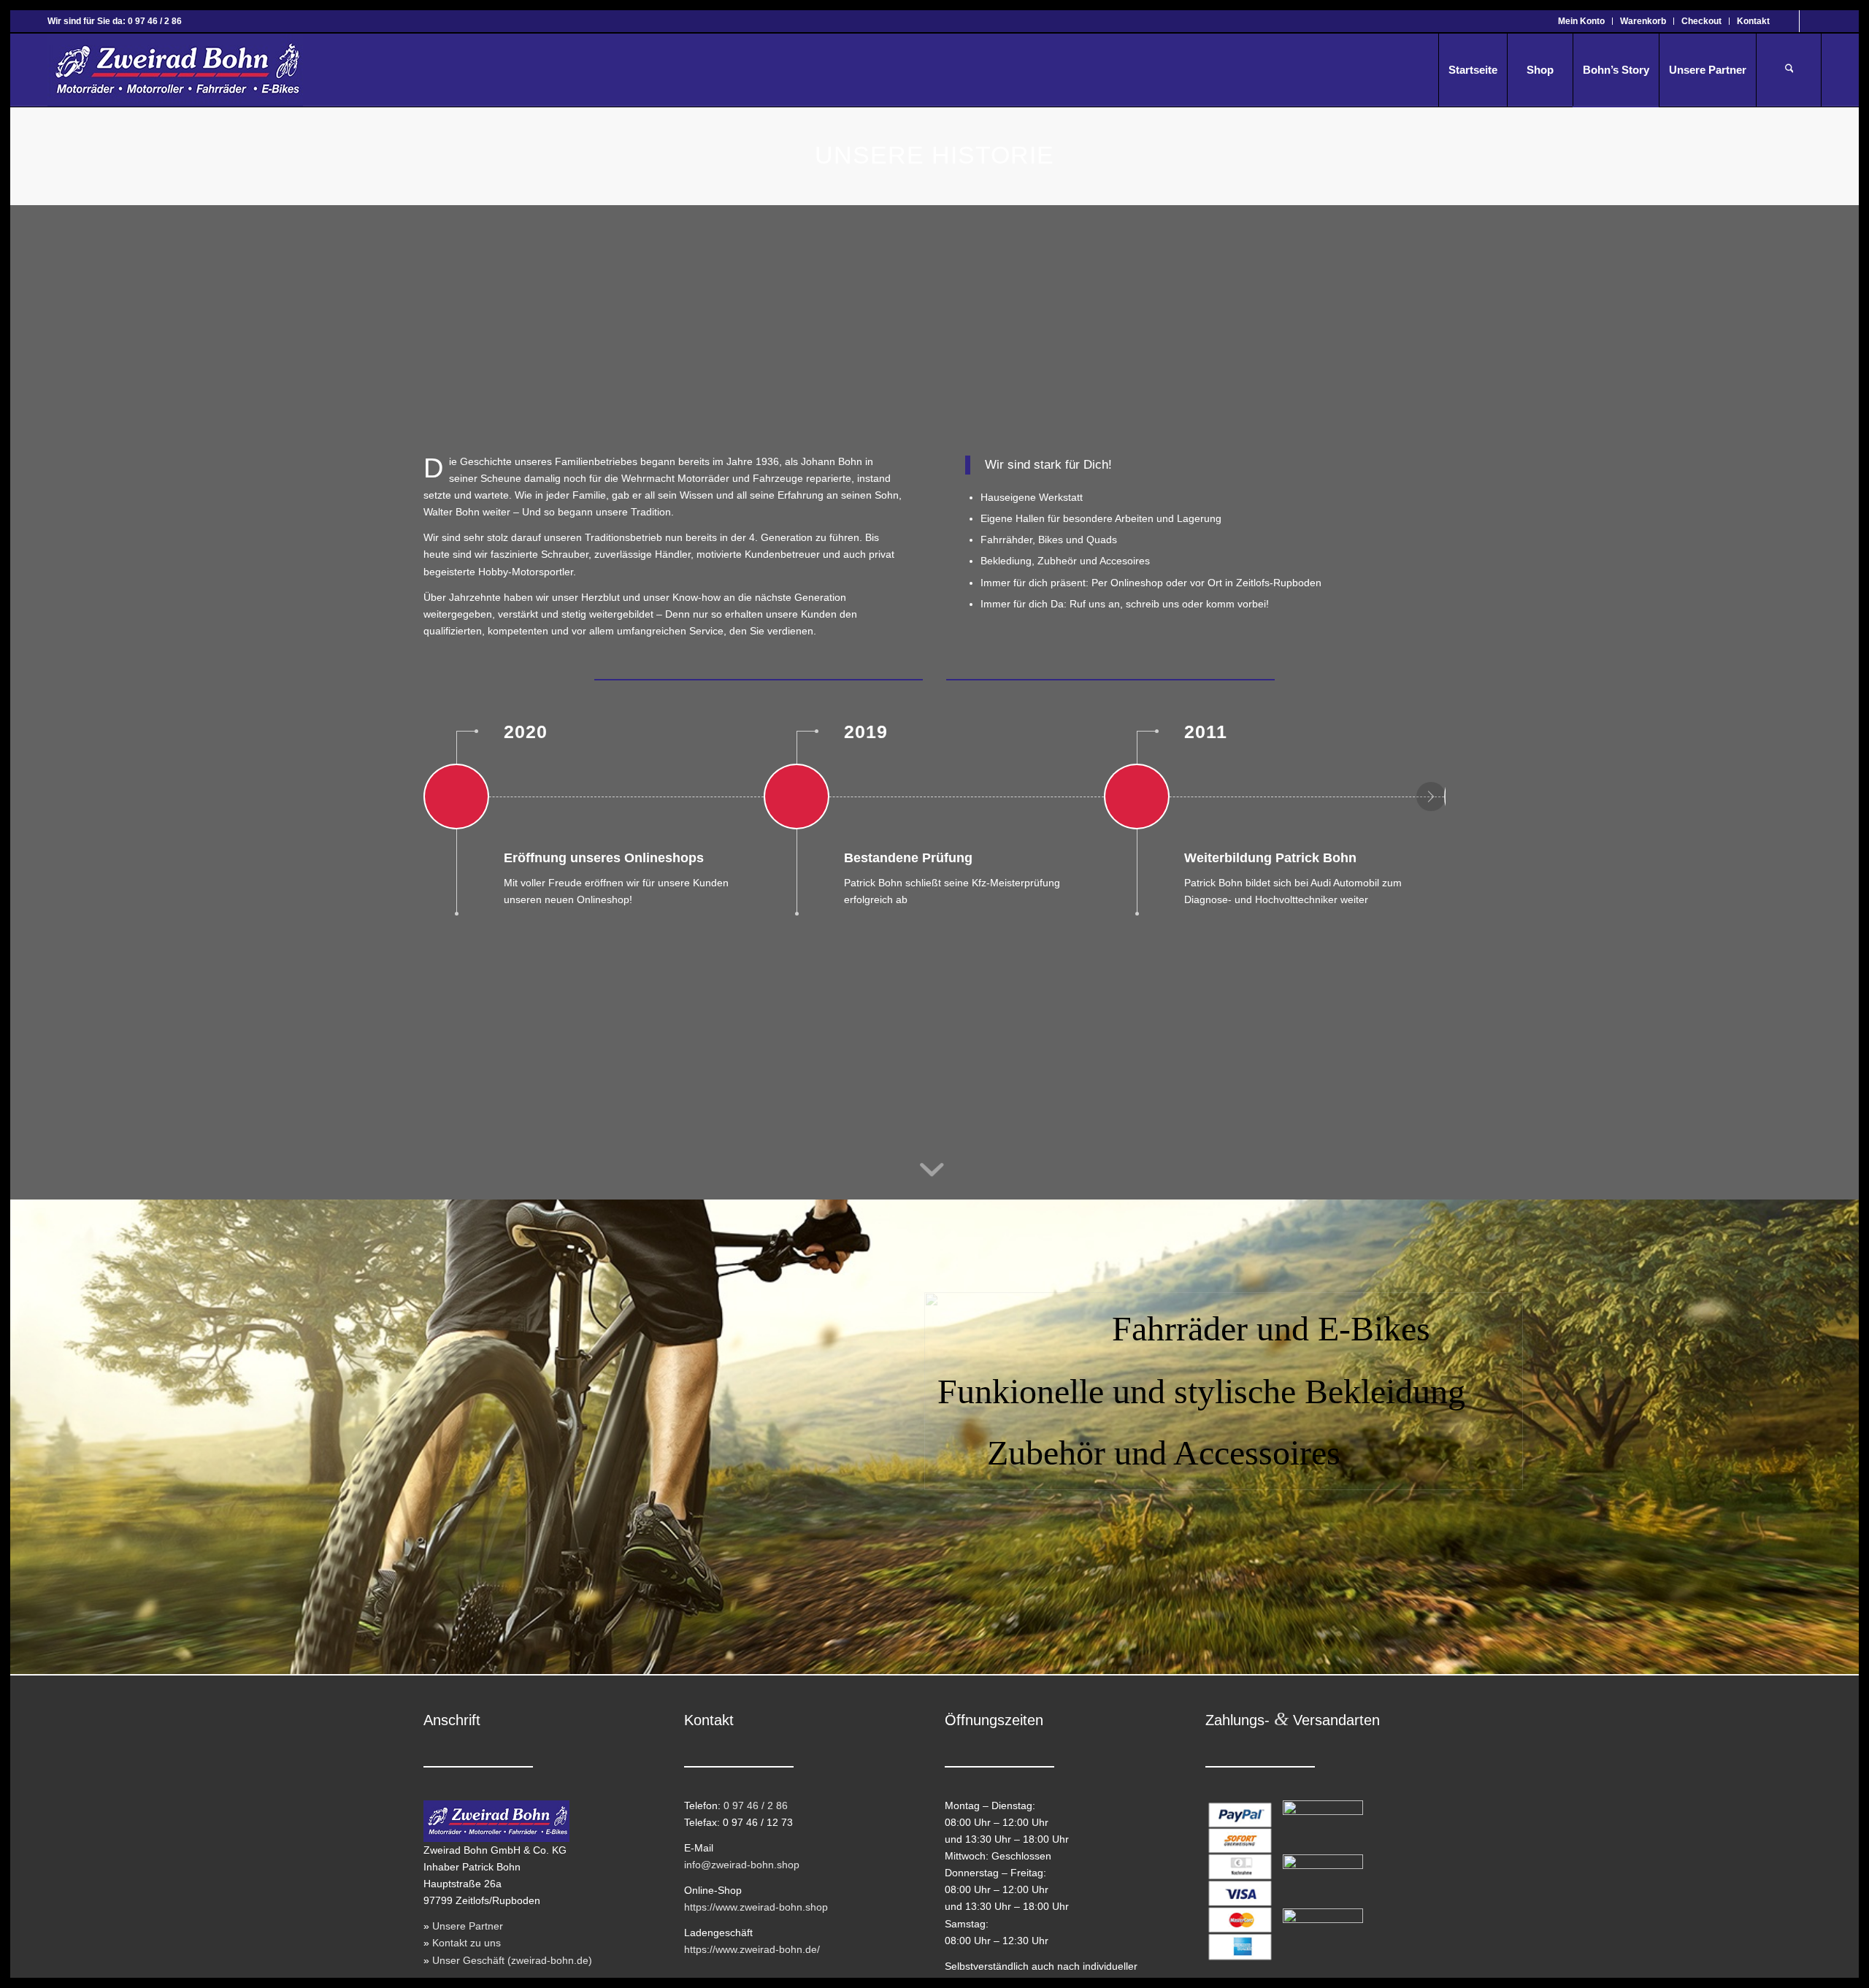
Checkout (1701, 21)
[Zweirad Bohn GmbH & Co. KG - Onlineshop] (175, 70)
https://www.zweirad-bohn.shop (756, 1907)
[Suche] (1789, 70)
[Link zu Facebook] (1788, 21)
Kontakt (1753, 21)
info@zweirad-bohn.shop (742, 1865)
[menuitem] (1582, 21)
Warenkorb (1643, 21)
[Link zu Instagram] (1811, 21)
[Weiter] (1431, 797)
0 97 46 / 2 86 (756, 1805)
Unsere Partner (468, 1926)
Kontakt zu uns (467, 1943)
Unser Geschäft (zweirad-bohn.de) (512, 1960)
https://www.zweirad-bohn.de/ (752, 1949)
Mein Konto (1581, 21)
